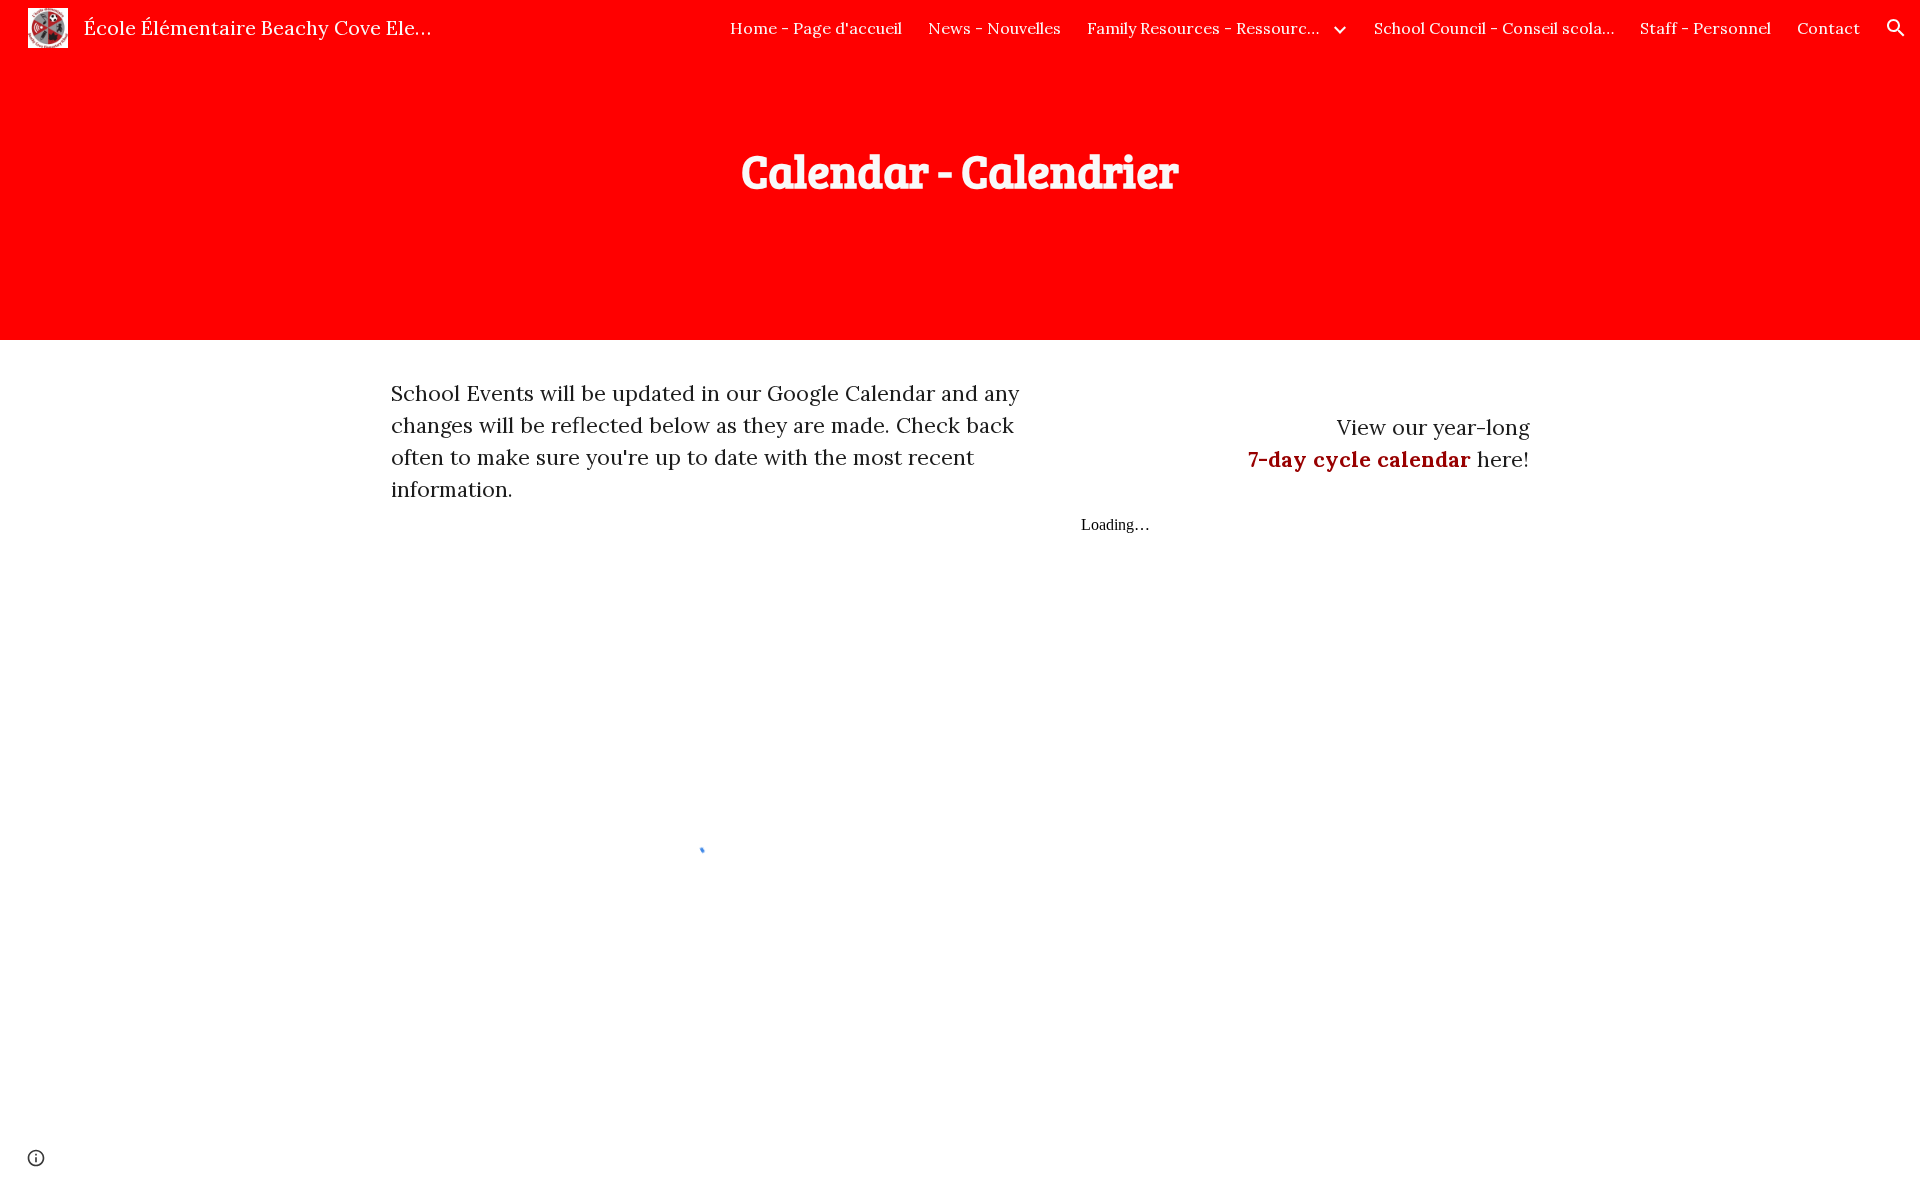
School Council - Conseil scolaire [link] (1494, 28)
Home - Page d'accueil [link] (816, 28)
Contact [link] (1828, 28)
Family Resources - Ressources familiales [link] (1207, 28)
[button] (1896, 28)
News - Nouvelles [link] (994, 28)
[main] (960, 170)
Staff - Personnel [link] (1705, 28)
